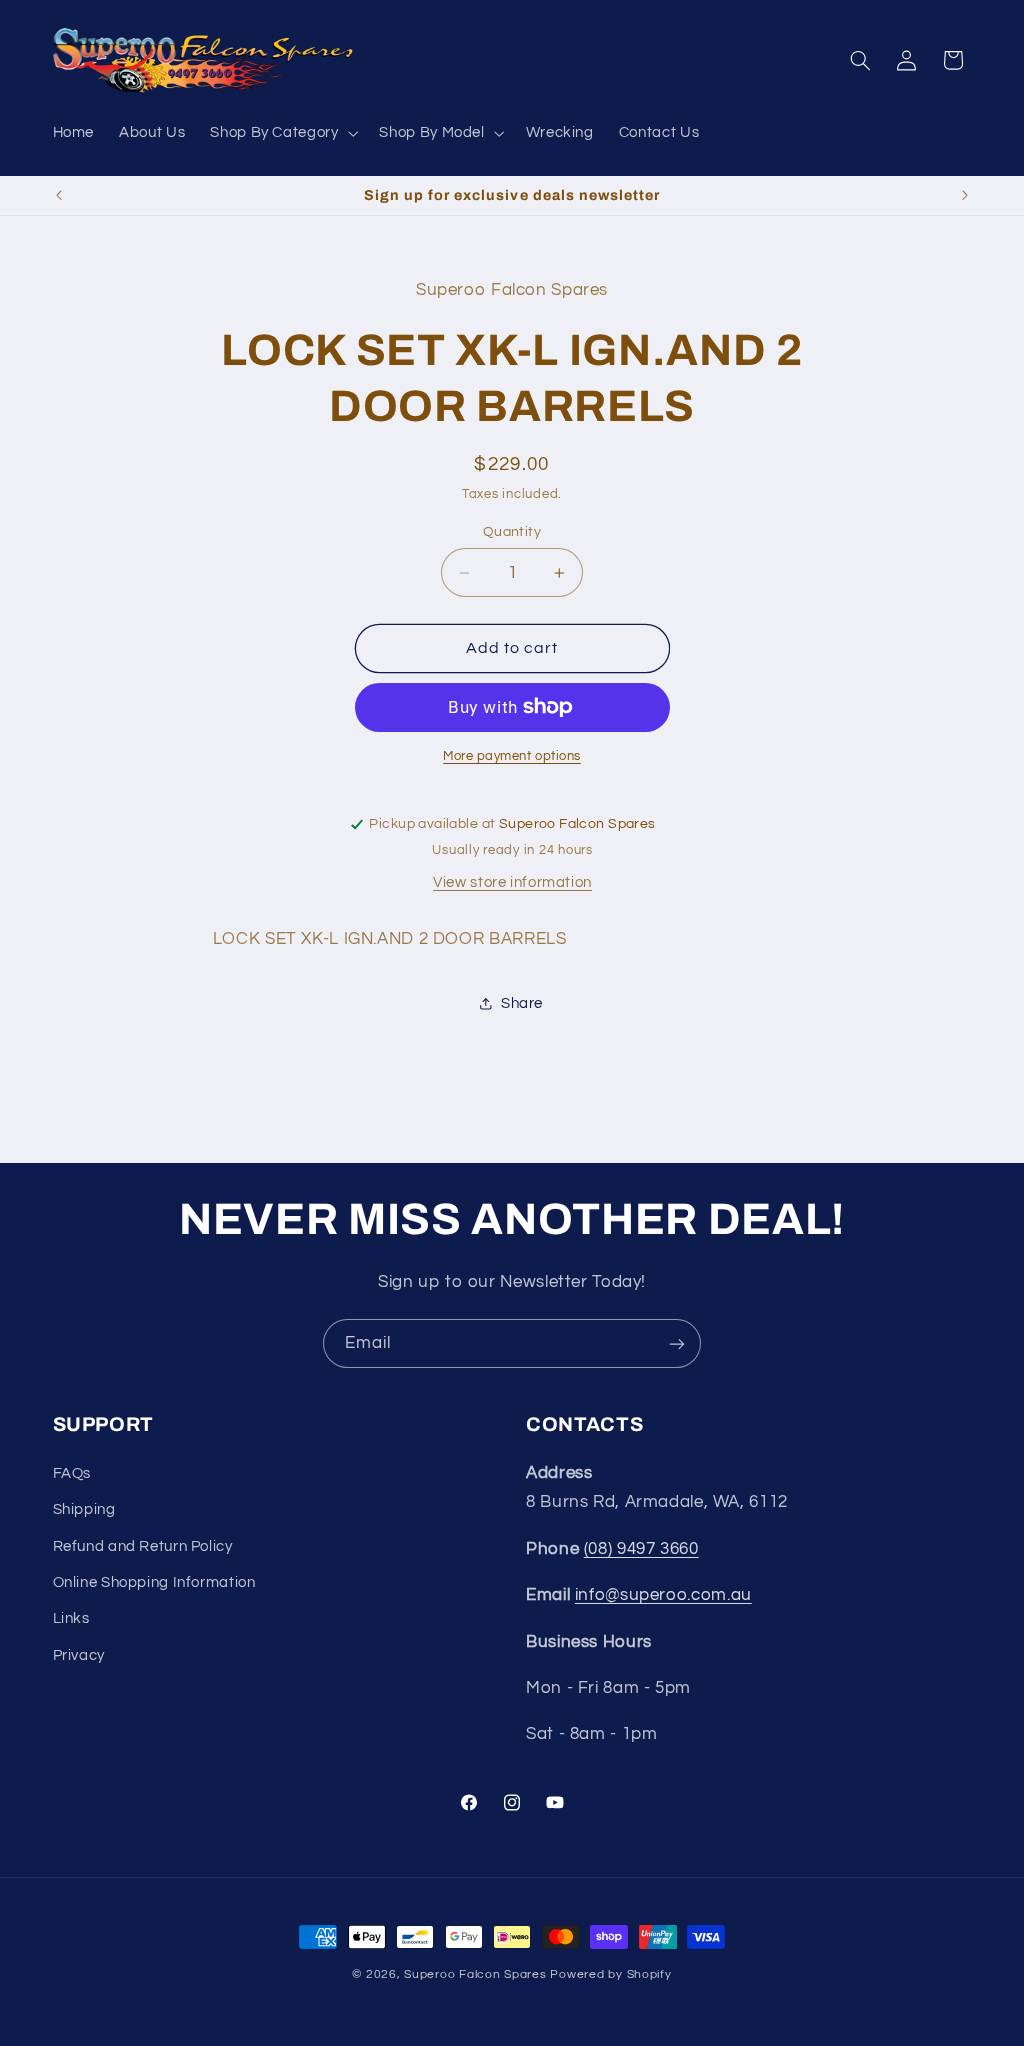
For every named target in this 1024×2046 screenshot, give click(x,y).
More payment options (512, 756)
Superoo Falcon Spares (475, 1974)
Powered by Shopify (610, 1974)
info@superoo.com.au (663, 1595)
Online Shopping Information (154, 1582)
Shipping (84, 1509)
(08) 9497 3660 (641, 1549)
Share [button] (522, 1003)
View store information (512, 882)
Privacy (79, 1655)
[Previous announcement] (59, 196)
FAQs (72, 1473)
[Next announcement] (965, 196)
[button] (282, 133)
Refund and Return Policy (143, 1546)
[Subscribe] (677, 1343)
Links (71, 1618)
